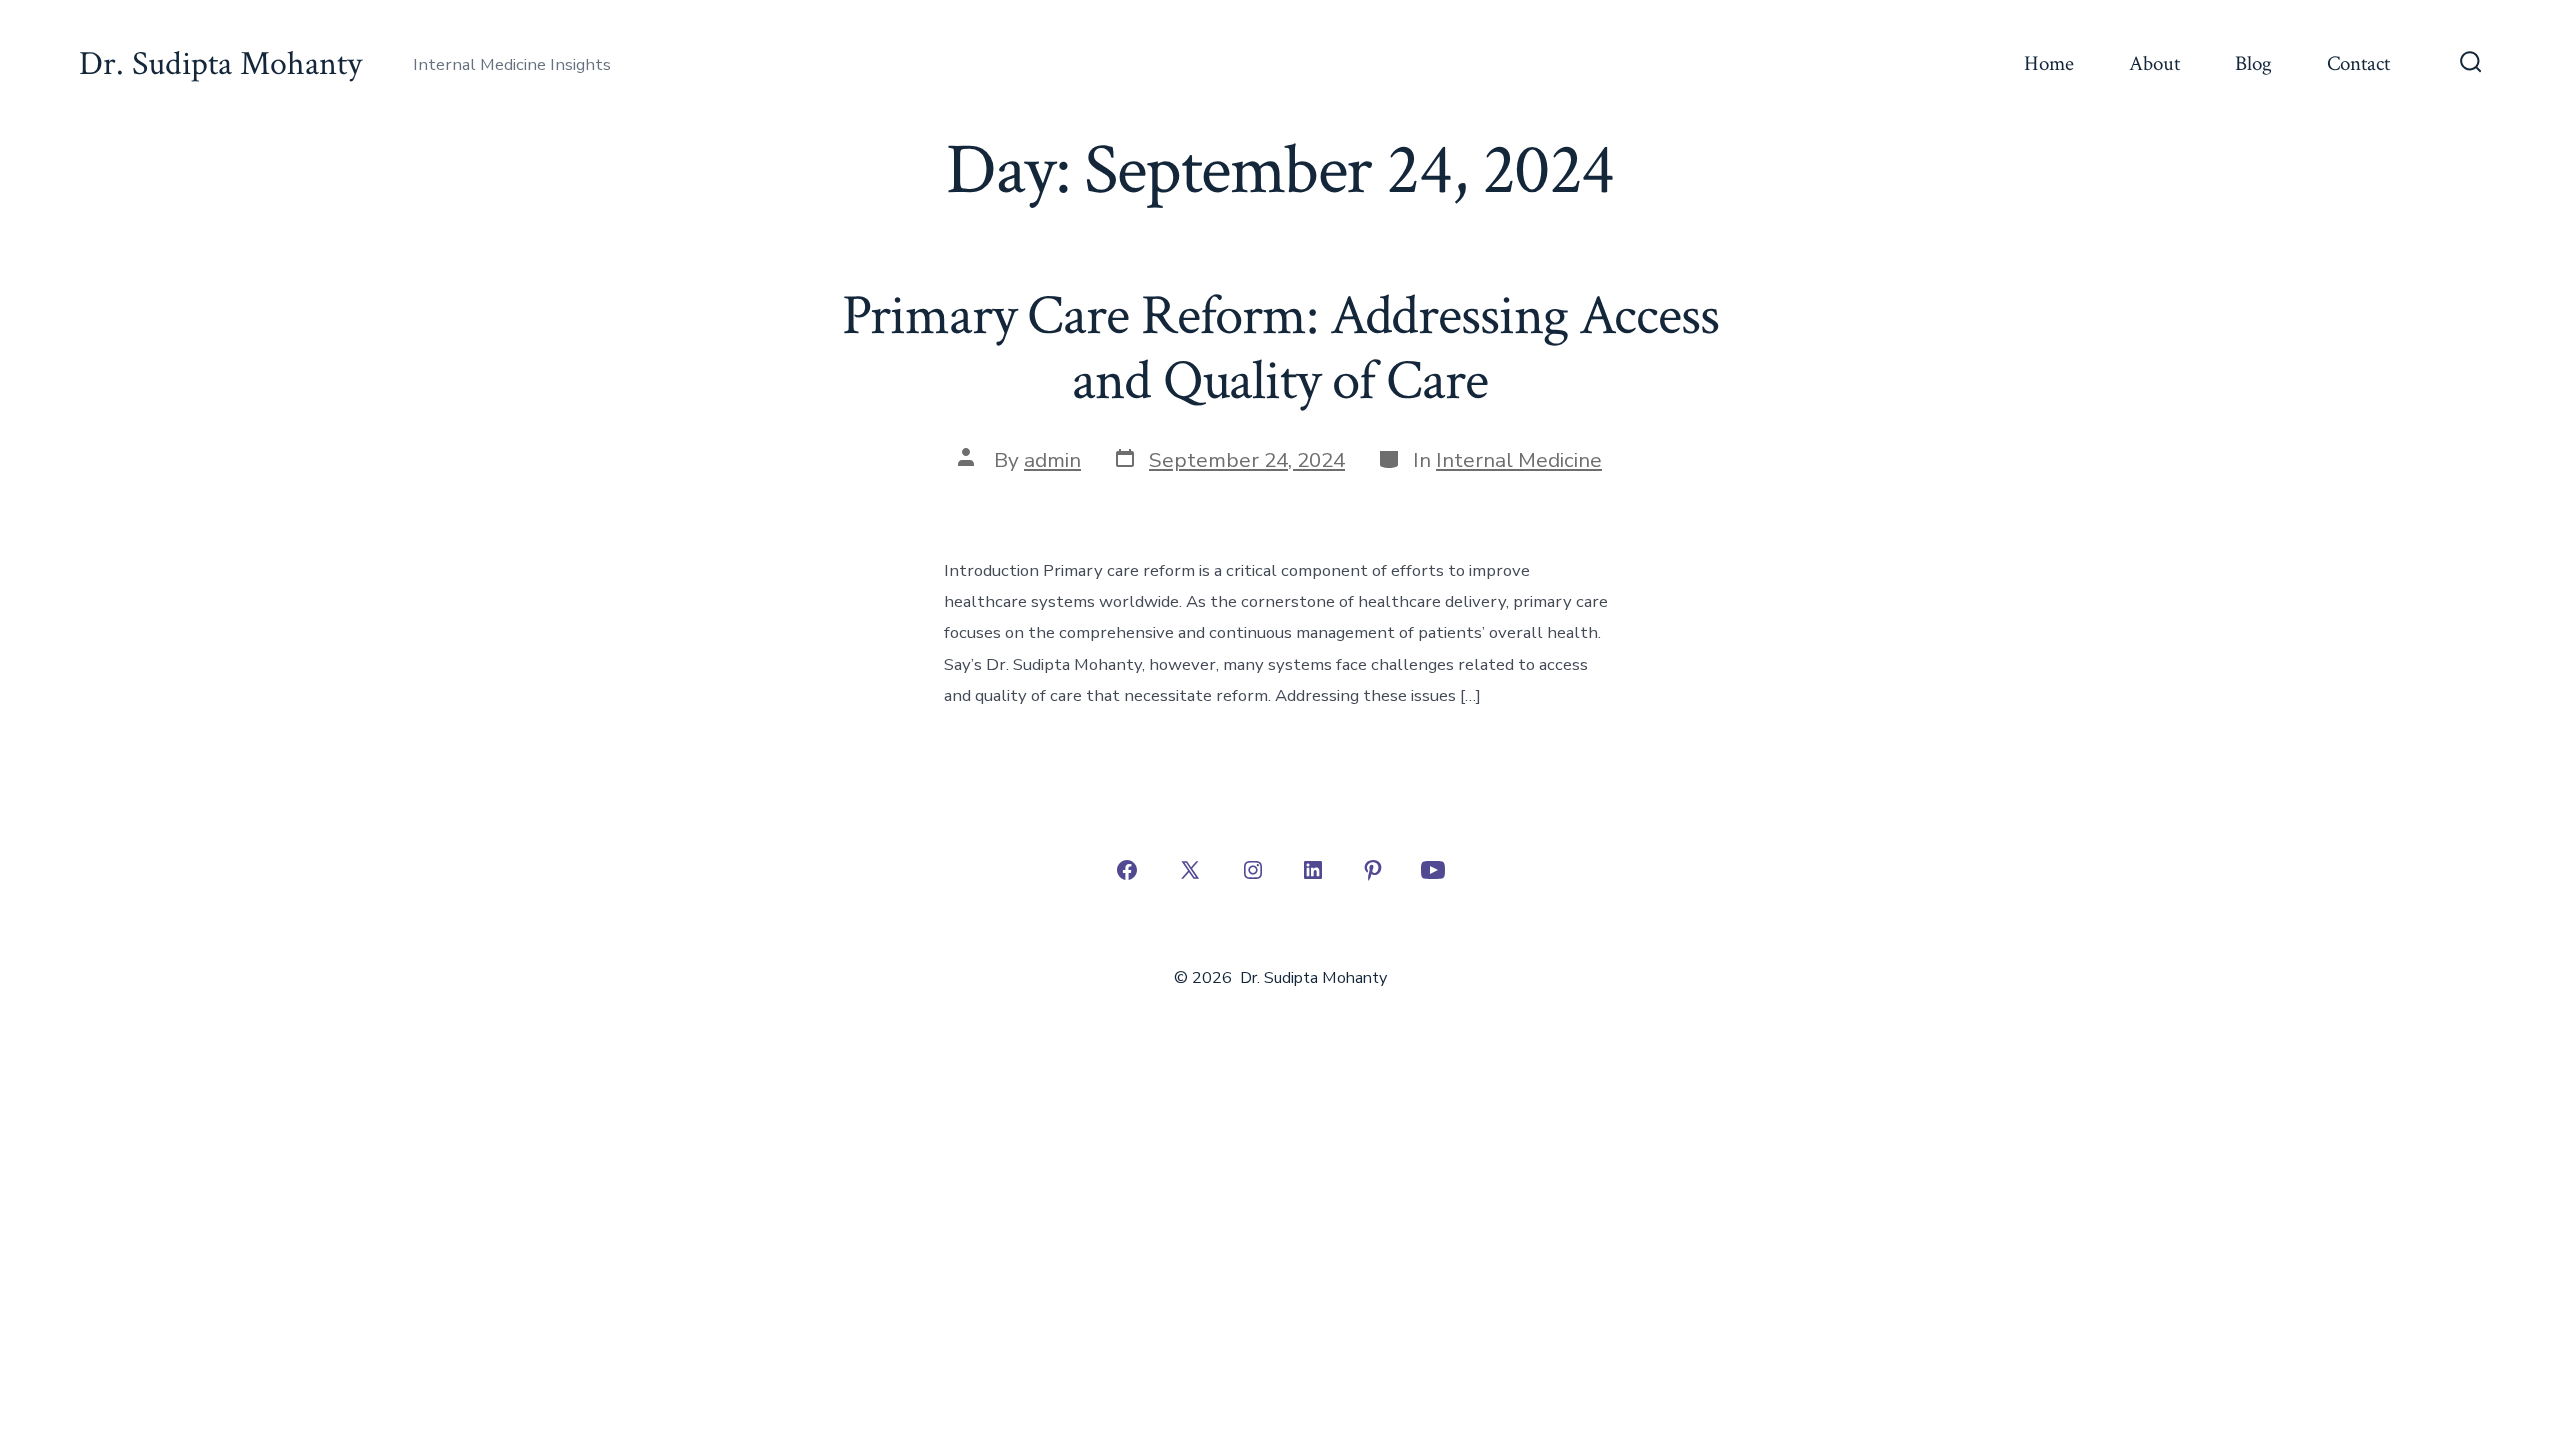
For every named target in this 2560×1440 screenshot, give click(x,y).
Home (2049, 63)
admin (1052, 460)
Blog (2253, 63)
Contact (2358, 63)
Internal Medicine (1519, 460)
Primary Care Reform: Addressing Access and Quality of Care (1280, 348)
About (2154, 63)
